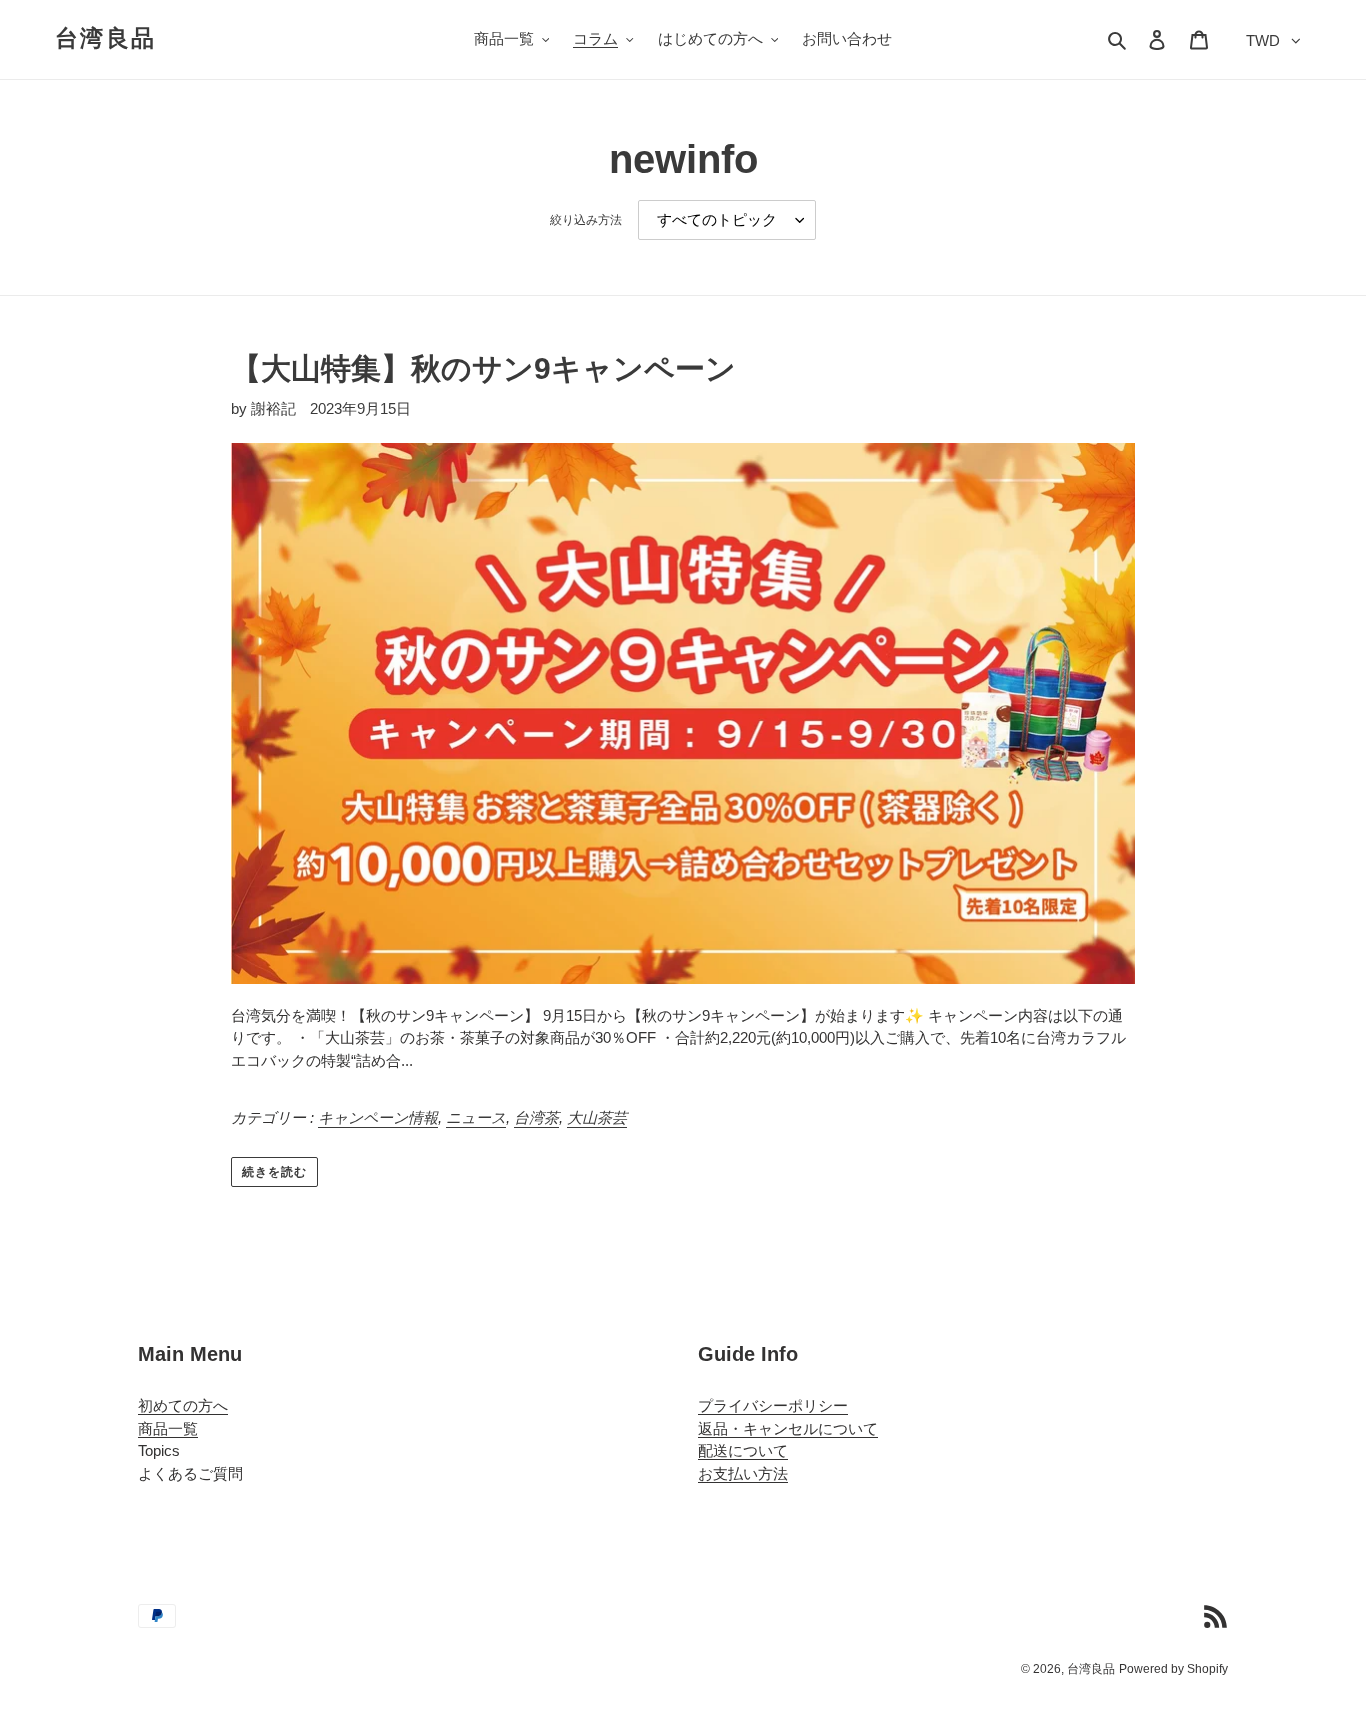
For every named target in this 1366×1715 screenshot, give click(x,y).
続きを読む (274, 1172)
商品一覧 (168, 1428)
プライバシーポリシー (773, 1405)
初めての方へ (183, 1405)
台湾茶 (536, 1117)
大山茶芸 (597, 1117)
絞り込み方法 (586, 220)
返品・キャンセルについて (788, 1428)
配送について (743, 1450)
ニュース (476, 1117)
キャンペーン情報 (378, 1117)
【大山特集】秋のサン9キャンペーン (483, 368)
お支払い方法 (743, 1473)
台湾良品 (105, 38)
